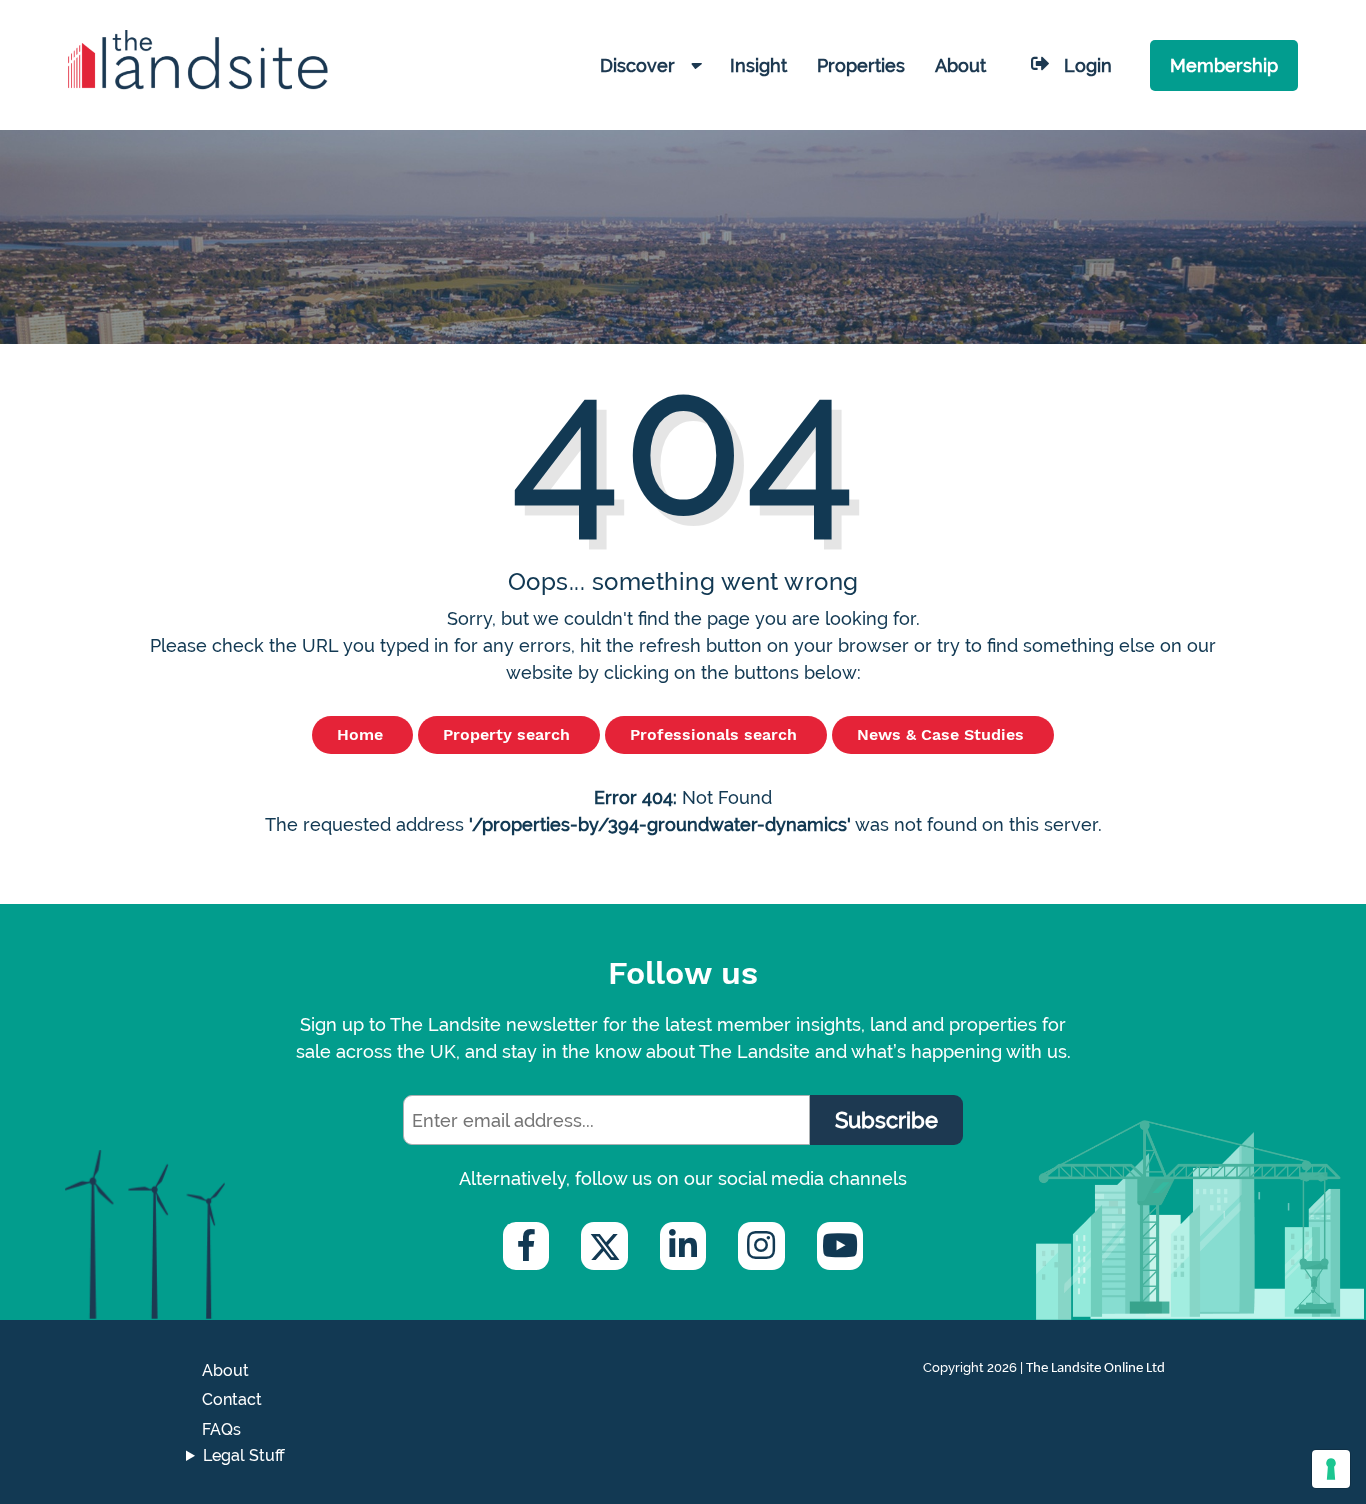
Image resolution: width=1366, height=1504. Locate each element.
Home (362, 734)
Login (1088, 65)
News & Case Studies (943, 734)
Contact (232, 1399)
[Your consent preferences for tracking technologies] (1331, 1469)
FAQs (221, 1429)
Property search (509, 734)
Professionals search (716, 734)
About (225, 1370)
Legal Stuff (244, 1455)
